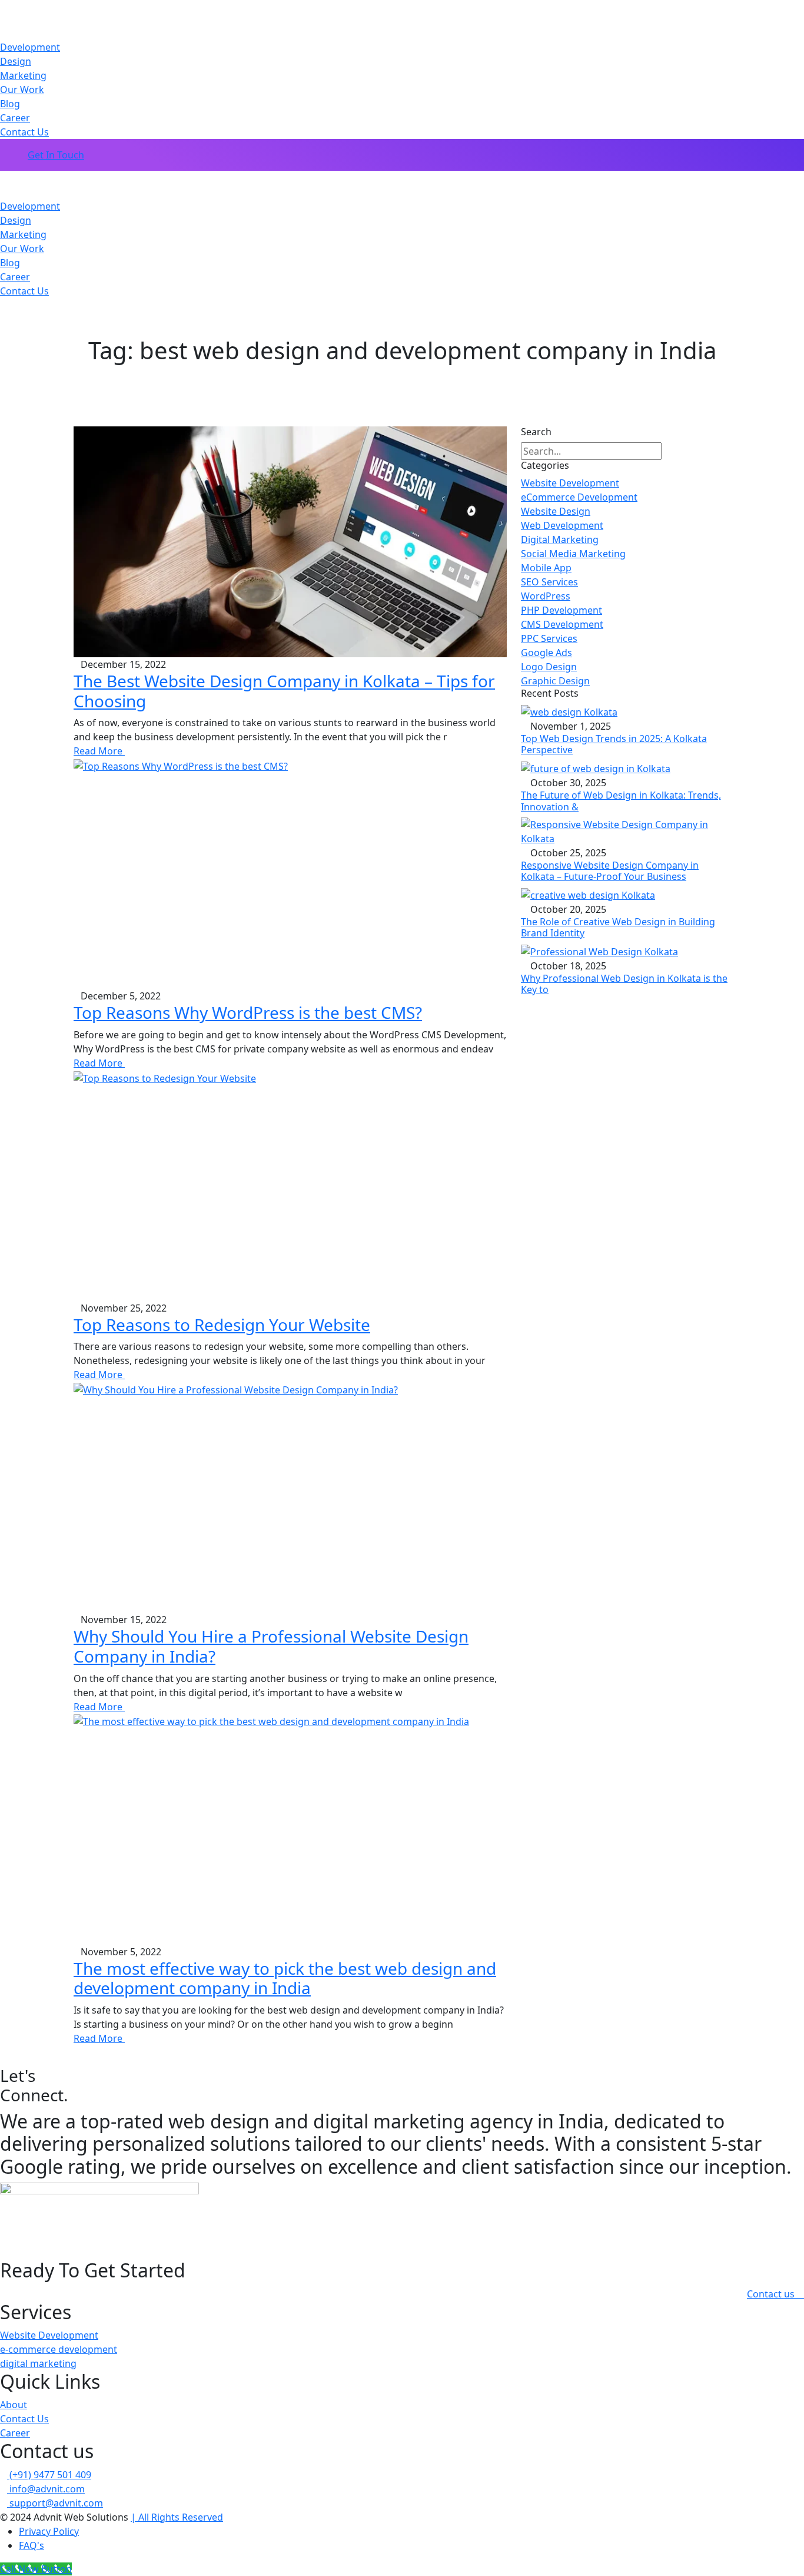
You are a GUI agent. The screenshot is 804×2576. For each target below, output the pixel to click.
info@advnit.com (46, 2489)
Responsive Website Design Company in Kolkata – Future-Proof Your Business (610, 871)
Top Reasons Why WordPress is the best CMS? (248, 1012)
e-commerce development (59, 2349)
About (14, 2405)
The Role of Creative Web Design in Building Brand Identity (618, 927)
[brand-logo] (402, 178)
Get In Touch (56, 155)
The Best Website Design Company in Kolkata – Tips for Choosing (284, 691)
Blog (10, 104)
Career (15, 118)
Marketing (23, 75)
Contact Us (24, 132)
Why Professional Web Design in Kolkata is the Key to (624, 984)
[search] (671, 451)
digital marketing (38, 2363)
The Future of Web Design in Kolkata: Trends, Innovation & (621, 801)
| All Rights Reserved (177, 2517)
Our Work (22, 90)
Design (16, 61)
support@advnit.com (55, 2503)
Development (30, 47)
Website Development (49, 2335)
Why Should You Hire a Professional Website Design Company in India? (271, 1646)
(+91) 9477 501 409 (49, 2475)
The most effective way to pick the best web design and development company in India (285, 1978)
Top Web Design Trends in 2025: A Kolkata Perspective (614, 744)
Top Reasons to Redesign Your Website (222, 1325)
